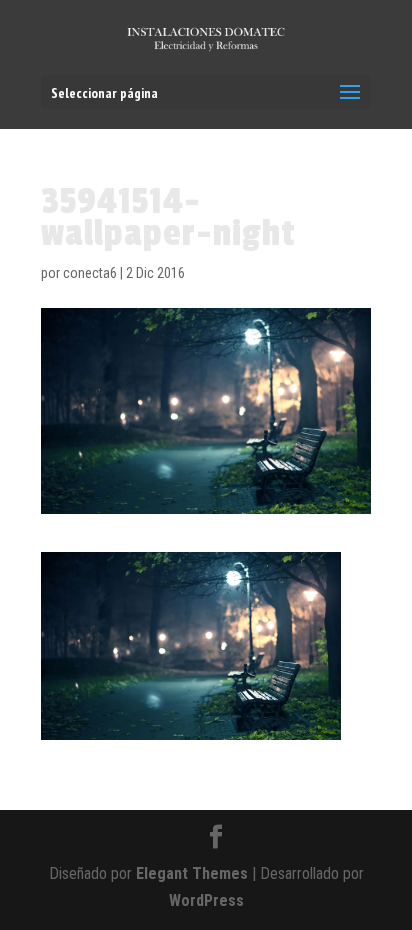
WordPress (206, 900)
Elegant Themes (192, 873)
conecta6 (90, 273)
